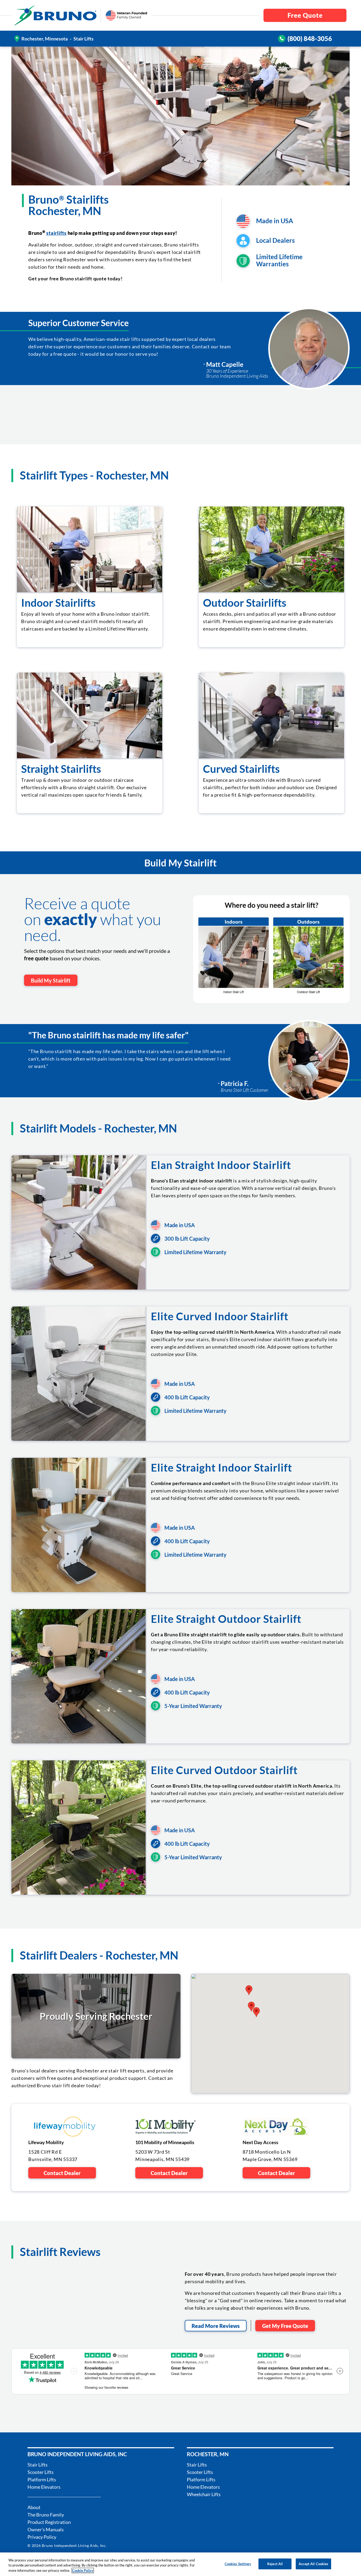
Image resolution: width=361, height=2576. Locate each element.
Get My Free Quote (285, 2326)
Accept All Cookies (313, 2564)
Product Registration (49, 2522)
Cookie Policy (83, 2570)
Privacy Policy (42, 2537)
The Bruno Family (46, 2515)
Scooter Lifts (41, 2472)
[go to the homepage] (55, 15)
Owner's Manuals (46, 2529)
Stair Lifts (38, 2465)
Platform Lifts (42, 2479)
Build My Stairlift (51, 980)
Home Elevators (44, 2487)
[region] (181, 2564)
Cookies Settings (238, 2564)
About (34, 2507)
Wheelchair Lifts (204, 2494)
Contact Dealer (62, 2173)
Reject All (275, 2564)
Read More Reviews (216, 2326)
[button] (256, 2012)
